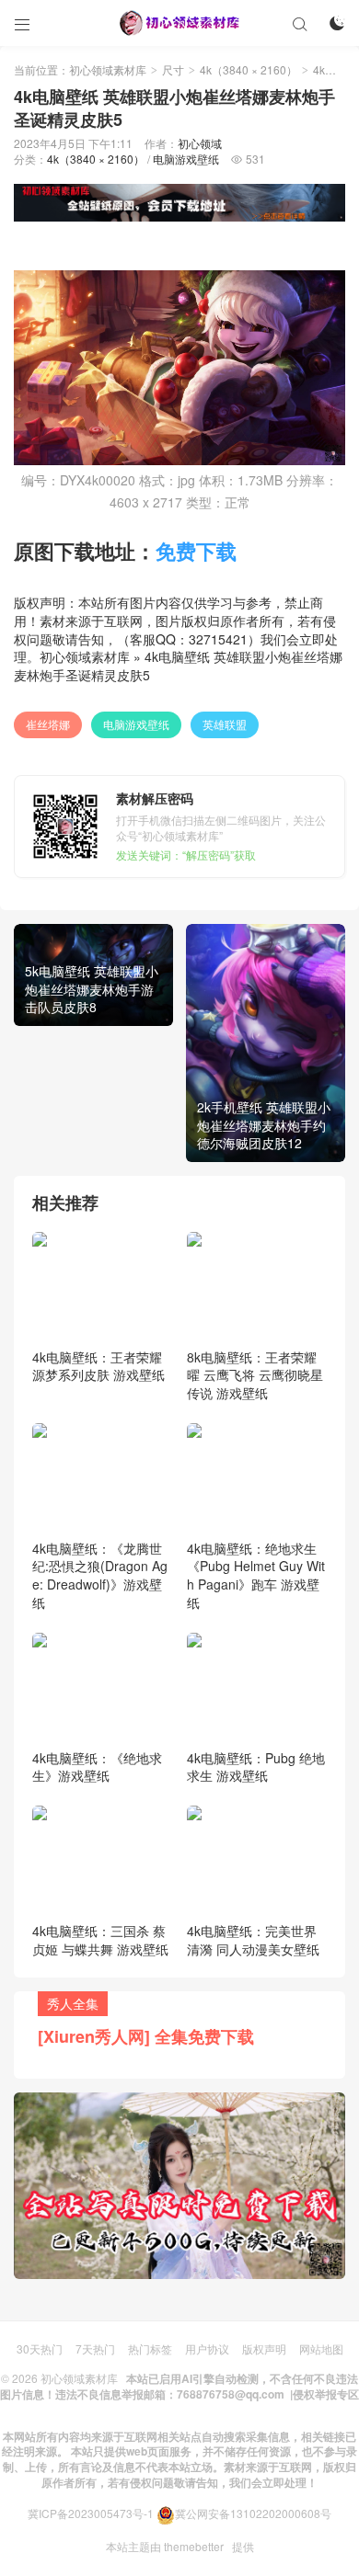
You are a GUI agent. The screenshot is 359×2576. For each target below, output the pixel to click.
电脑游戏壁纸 (186, 159)
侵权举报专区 (326, 2394)
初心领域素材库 (108, 69)
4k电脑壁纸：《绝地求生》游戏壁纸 (97, 1767)
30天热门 (40, 2348)
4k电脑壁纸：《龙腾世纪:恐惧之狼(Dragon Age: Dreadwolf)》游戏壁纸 (100, 1575)
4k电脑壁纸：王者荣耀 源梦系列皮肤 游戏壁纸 (98, 1366)
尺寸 (173, 69)
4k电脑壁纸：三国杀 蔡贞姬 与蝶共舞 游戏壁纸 (100, 1940)
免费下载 (196, 551)
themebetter (194, 2546)
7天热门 (95, 2348)
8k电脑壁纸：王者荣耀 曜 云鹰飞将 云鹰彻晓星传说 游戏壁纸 (255, 1375)
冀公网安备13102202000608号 (253, 2513)
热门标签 (150, 2348)
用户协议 (207, 2348)
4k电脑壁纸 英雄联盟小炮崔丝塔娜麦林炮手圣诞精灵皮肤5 (178, 666)
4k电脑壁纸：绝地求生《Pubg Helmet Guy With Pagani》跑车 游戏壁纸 (256, 1575)
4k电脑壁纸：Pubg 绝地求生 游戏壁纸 (256, 1767)
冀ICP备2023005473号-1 (91, 2513)
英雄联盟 (225, 724)
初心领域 (200, 143)
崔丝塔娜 (48, 724)
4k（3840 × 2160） (249, 69)
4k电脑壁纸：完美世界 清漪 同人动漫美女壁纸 (253, 1940)
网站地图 (321, 2348)
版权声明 (264, 2348)
